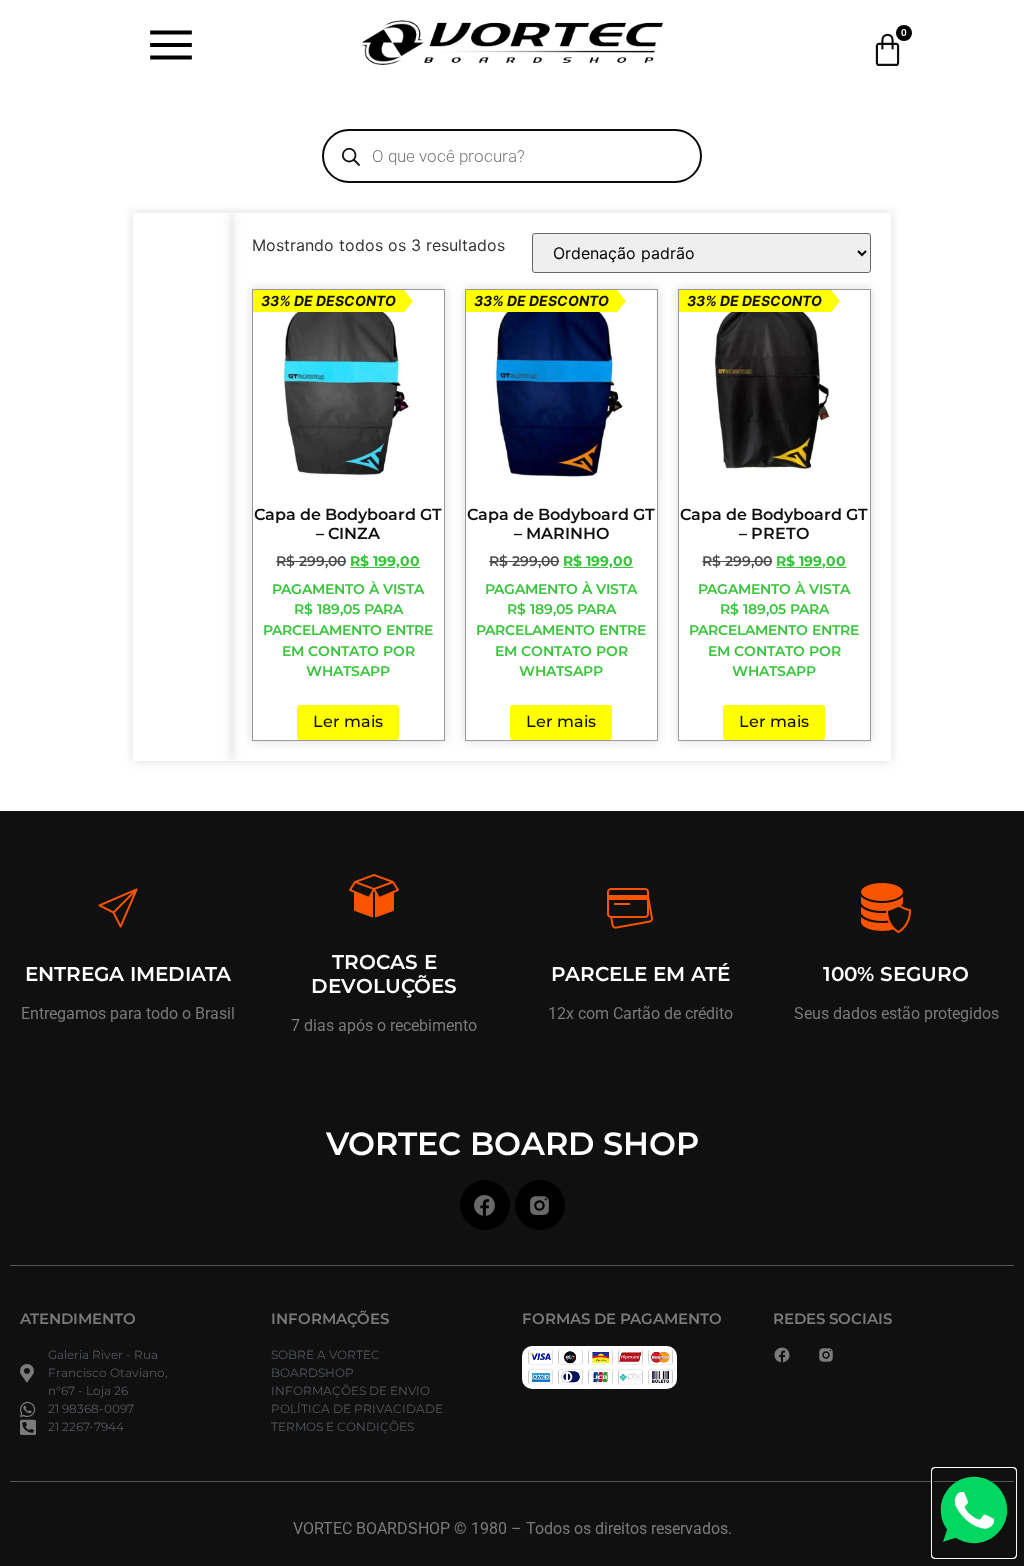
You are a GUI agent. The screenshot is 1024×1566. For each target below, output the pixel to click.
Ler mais (348, 721)
